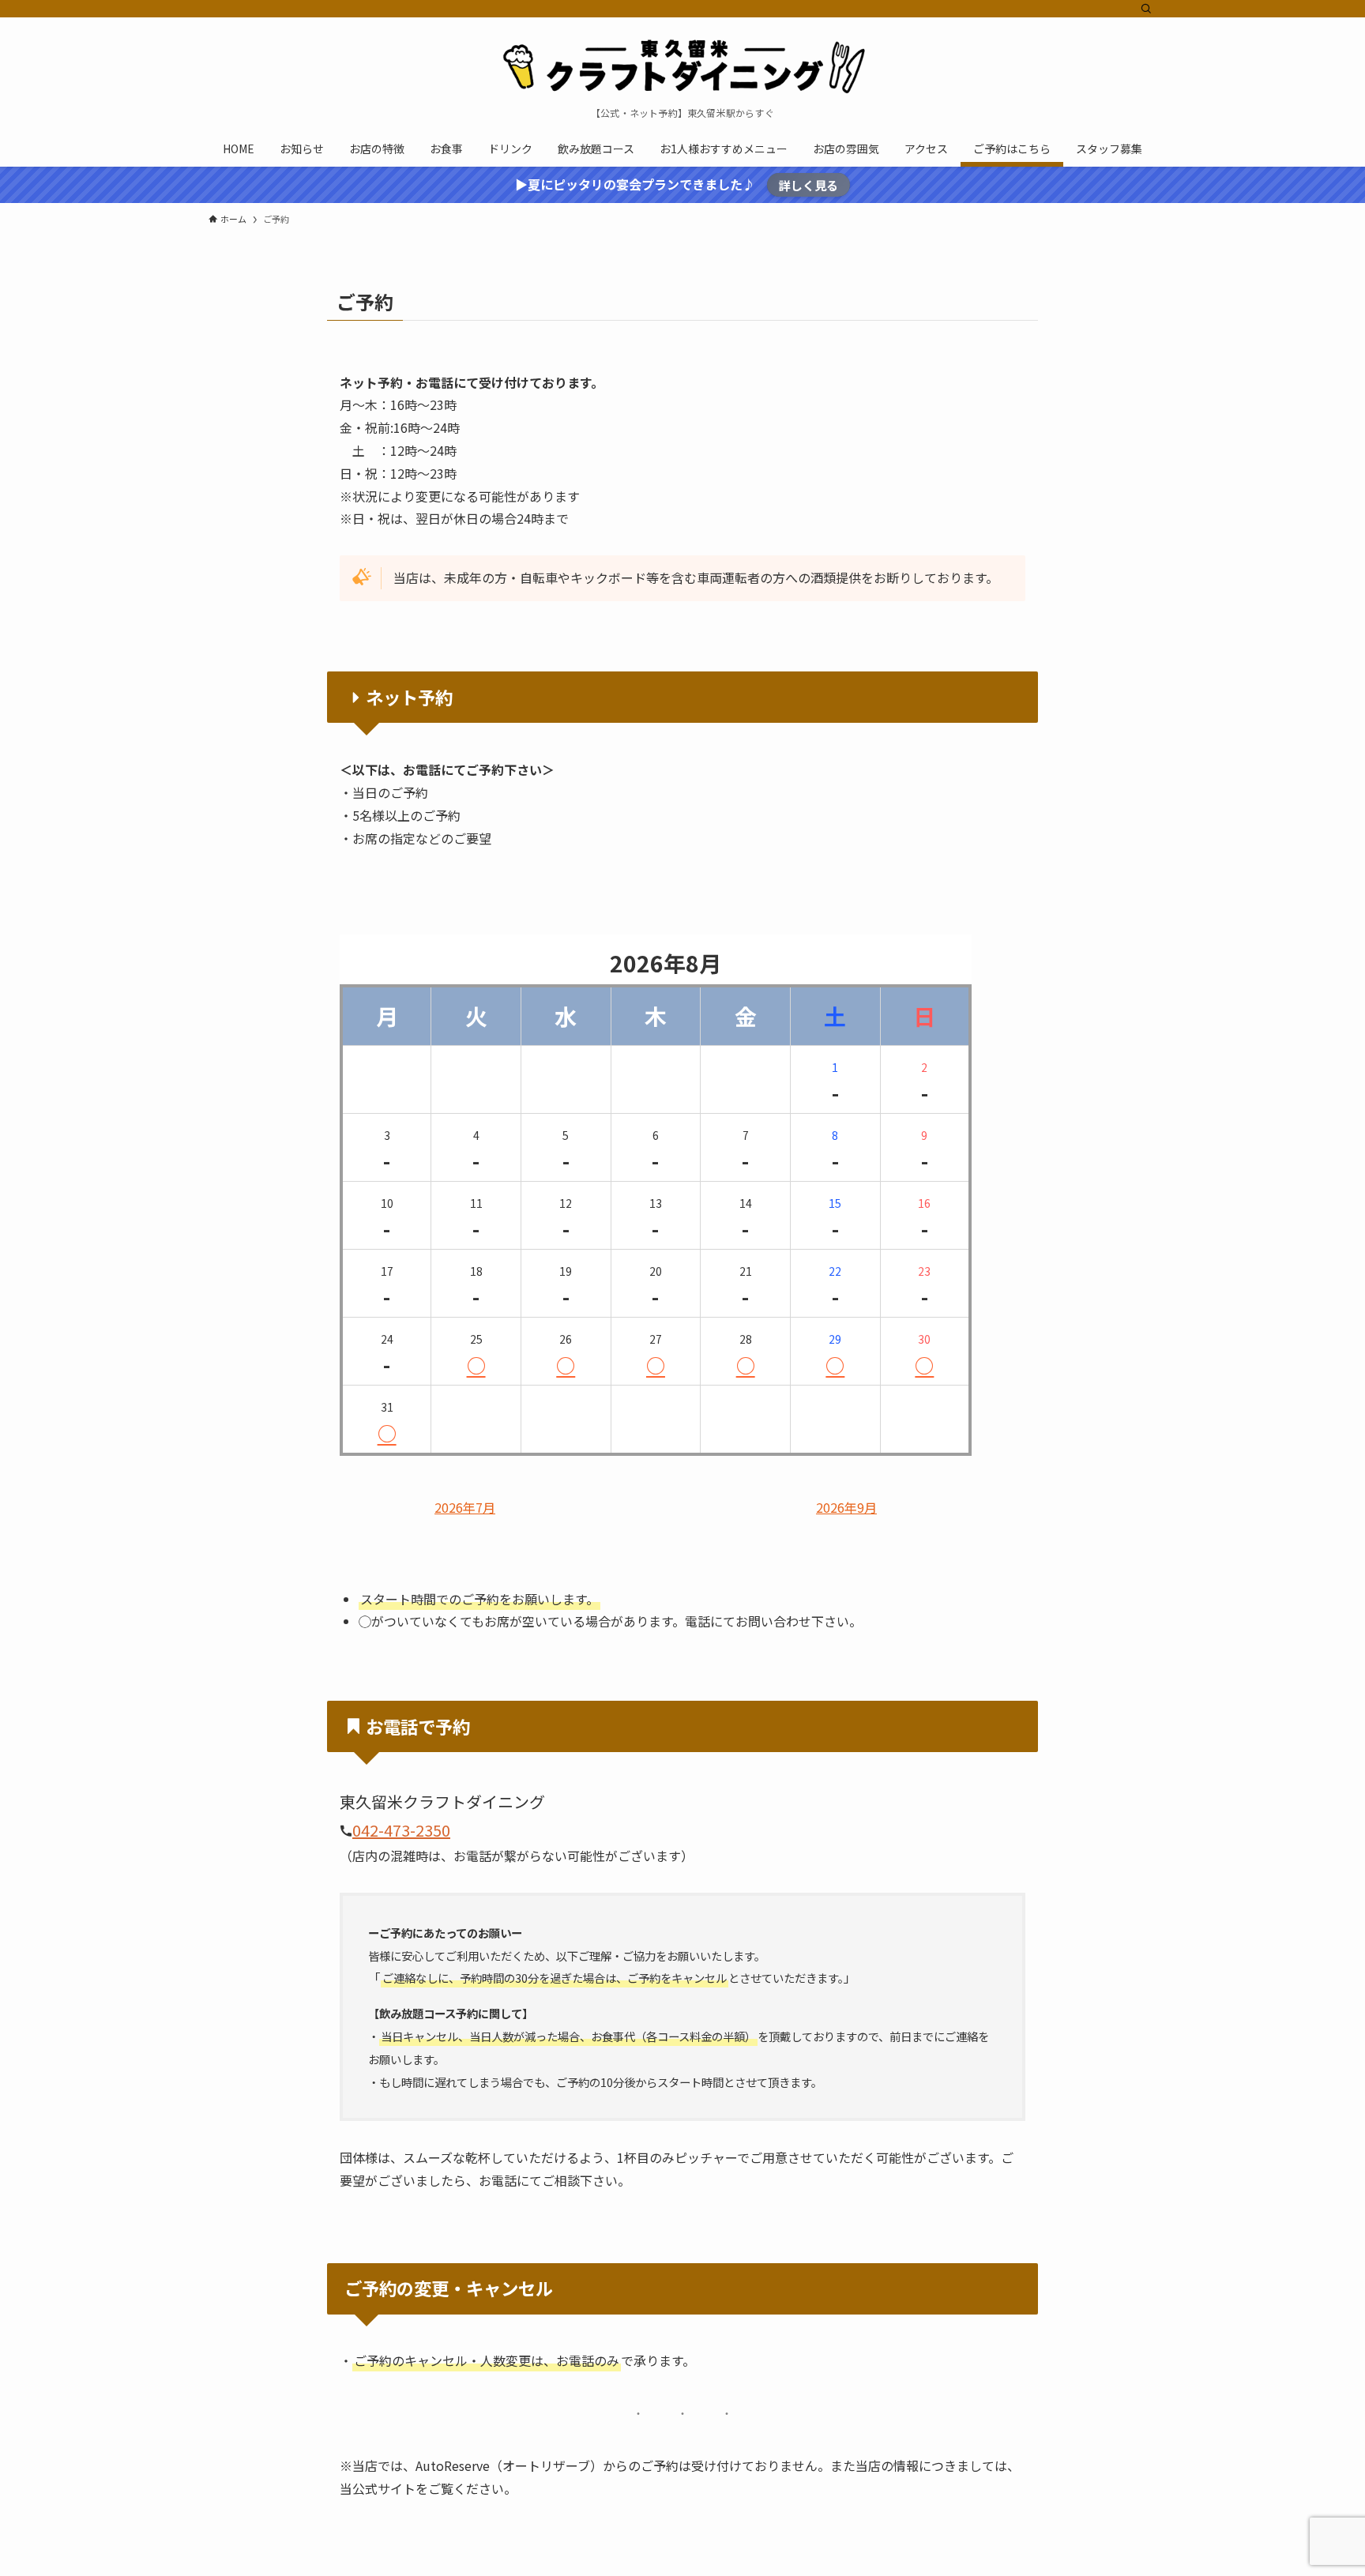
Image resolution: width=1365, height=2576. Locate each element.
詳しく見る (808, 185)
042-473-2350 (401, 1830)
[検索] (1146, 9)
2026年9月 (846, 1508)
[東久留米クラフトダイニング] (682, 66)
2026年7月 (465, 1508)
